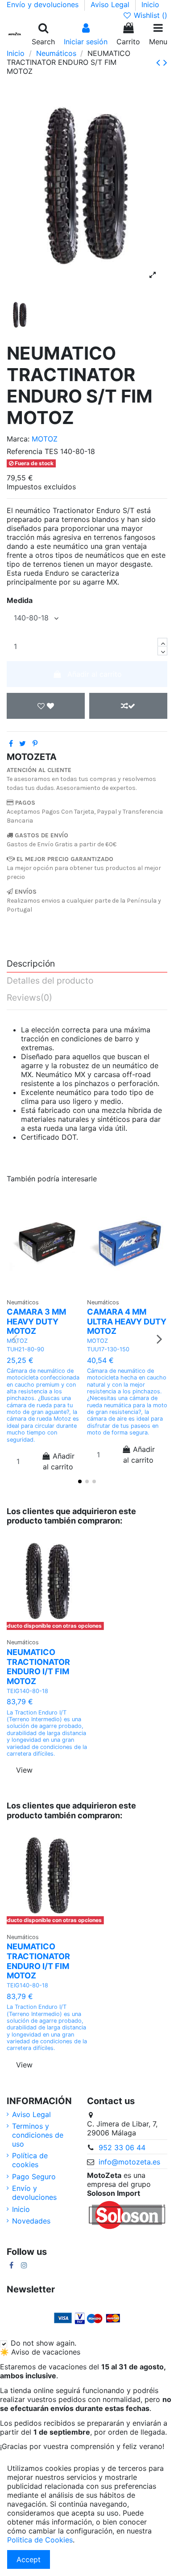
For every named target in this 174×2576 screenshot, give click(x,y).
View (24, 1770)
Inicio (150, 4)
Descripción (31, 964)
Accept (29, 2559)
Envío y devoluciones (44, 4)
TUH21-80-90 (25, 1349)
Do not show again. (43, 2343)
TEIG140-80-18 (27, 1691)
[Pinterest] (35, 743)
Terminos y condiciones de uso (38, 2135)
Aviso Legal (111, 4)
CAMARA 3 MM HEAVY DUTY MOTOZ (36, 1321)
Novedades (31, 2221)
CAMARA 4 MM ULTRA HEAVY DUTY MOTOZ (127, 1321)
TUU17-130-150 (108, 1349)
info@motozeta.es (129, 2162)
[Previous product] (160, 62)
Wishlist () (149, 15)
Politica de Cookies (40, 2540)
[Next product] (165, 62)
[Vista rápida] (47, 1297)
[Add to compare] (128, 706)
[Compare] (58, 1282)
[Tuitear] (23, 743)
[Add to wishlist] (46, 706)
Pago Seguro (34, 2177)
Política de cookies (30, 2160)
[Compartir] (11, 743)
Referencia (25, 451)
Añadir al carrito (95, 674)
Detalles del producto (50, 981)
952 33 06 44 (122, 2147)
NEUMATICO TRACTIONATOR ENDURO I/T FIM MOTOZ (38, 1667)
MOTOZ (45, 439)
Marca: (18, 439)
